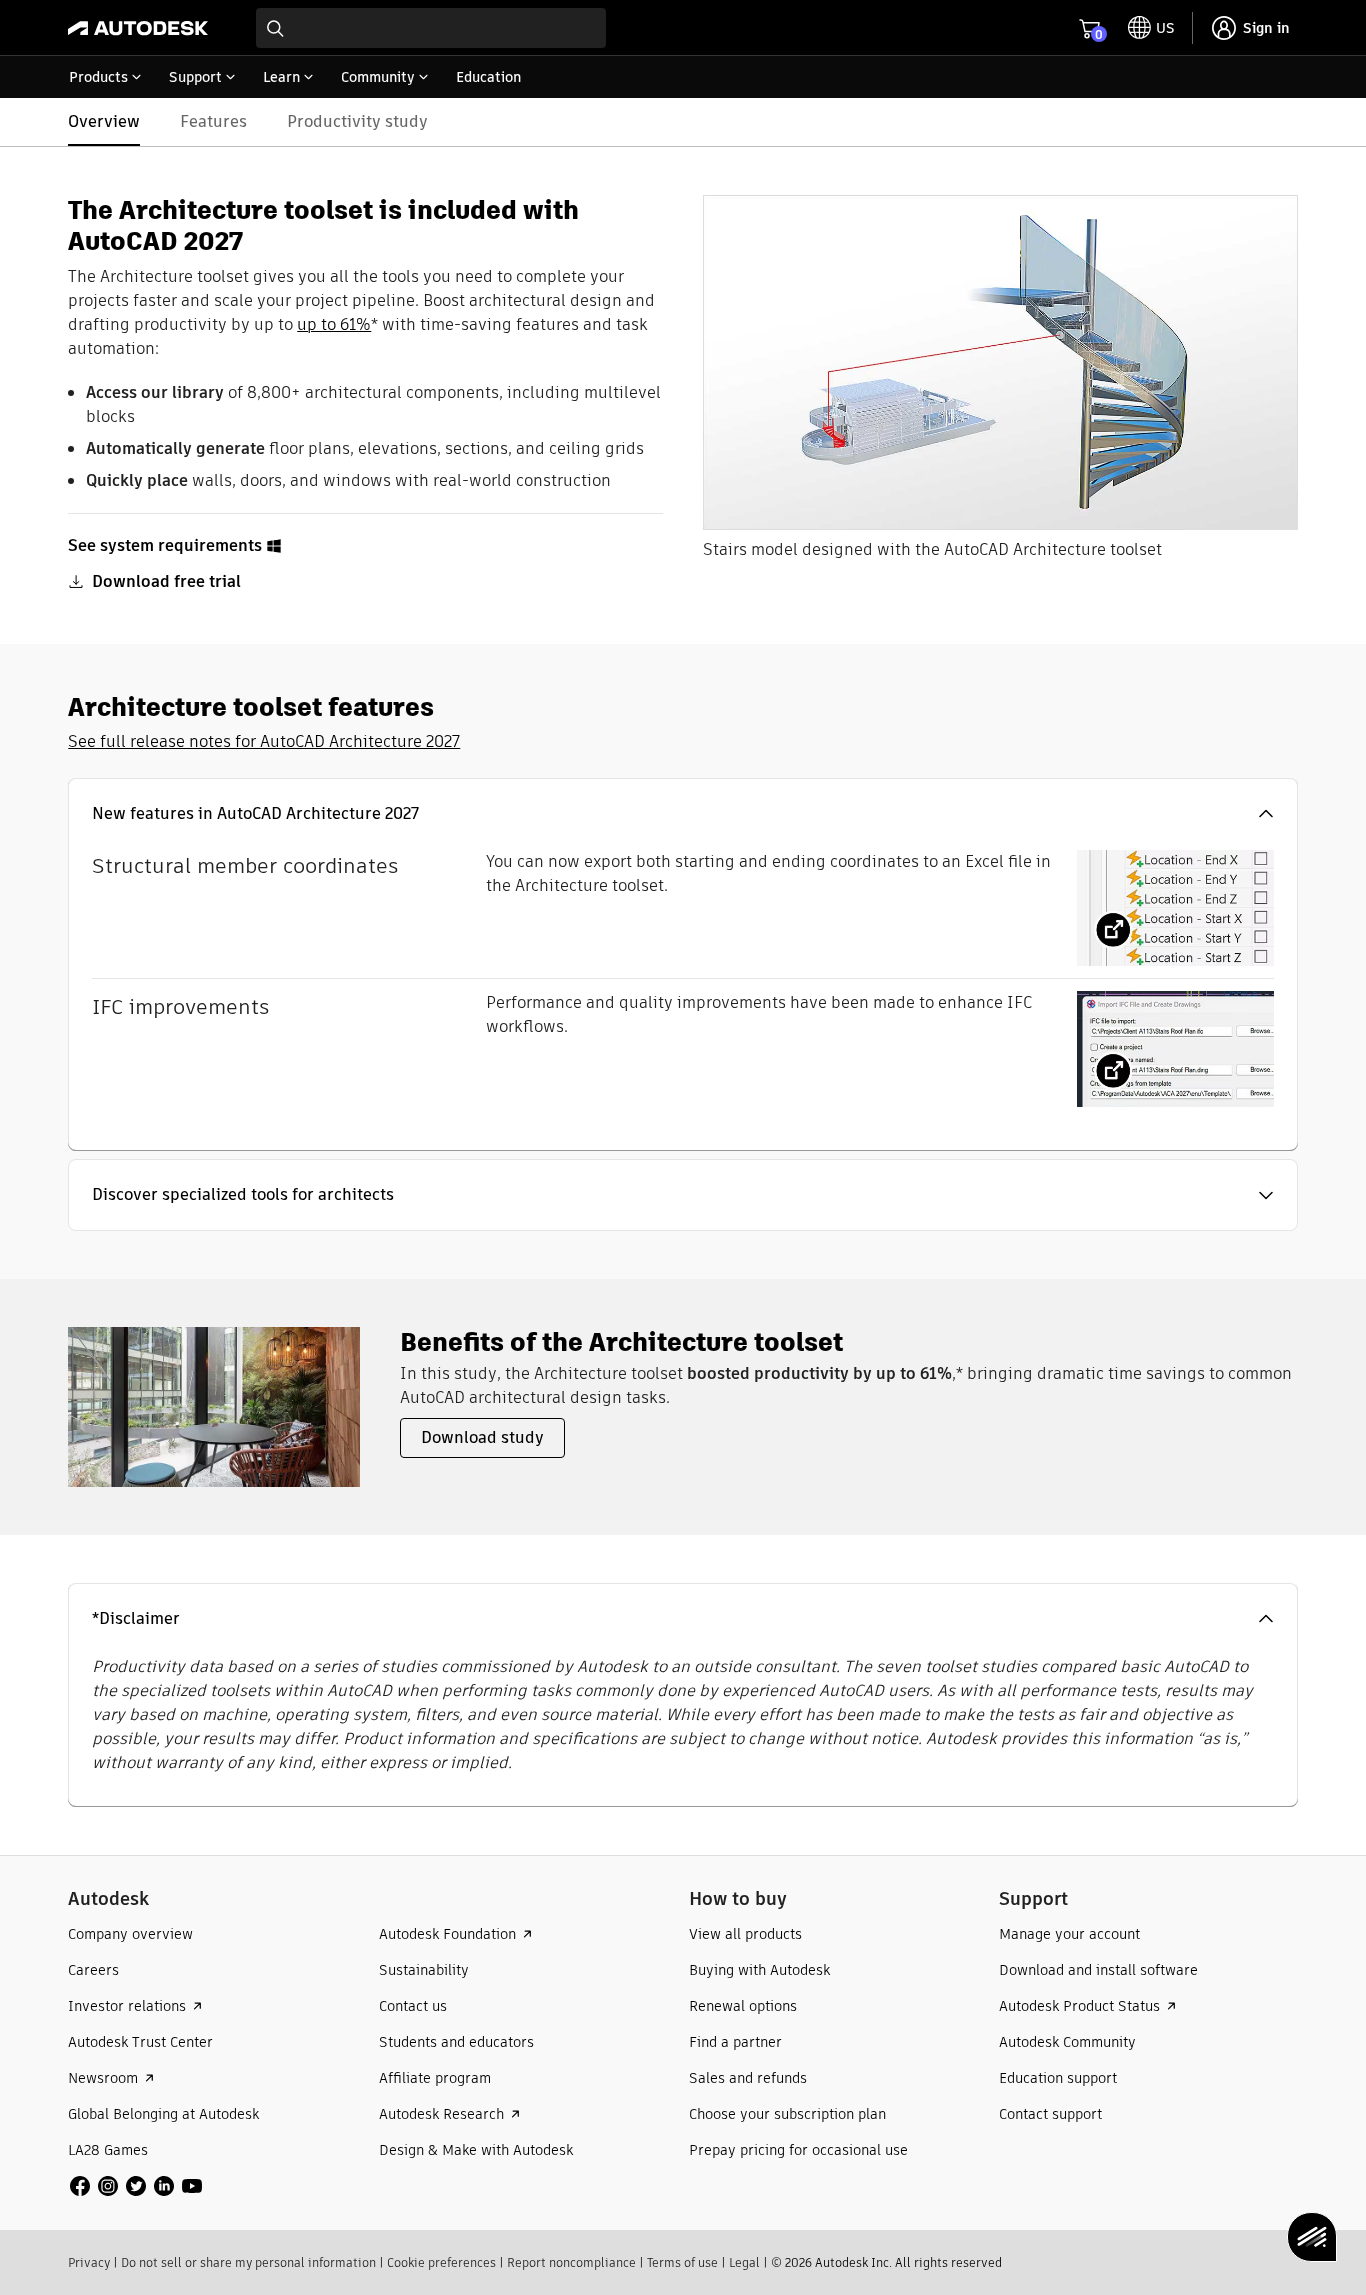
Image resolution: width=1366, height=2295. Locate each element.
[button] (682, 814)
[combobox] (431, 28)
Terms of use (682, 2262)
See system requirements (165, 545)
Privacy (89, 2262)
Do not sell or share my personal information (248, 2262)
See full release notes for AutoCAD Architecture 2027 (264, 741)
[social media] (136, 2186)
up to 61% (334, 324)
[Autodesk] (138, 28)
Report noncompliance (571, 2262)
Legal (744, 2262)
